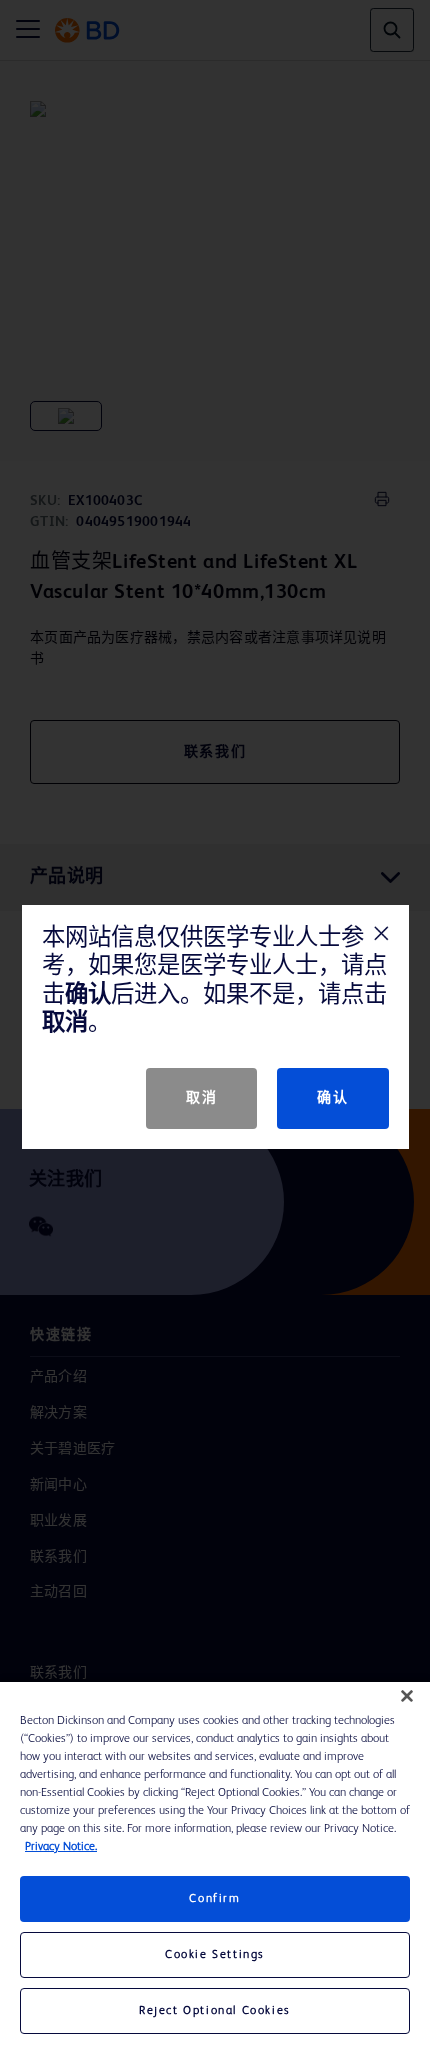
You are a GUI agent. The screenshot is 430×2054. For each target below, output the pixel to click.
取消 (201, 1098)
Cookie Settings (215, 1955)
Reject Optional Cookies (215, 2011)
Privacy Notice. (61, 1847)
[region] (215, 1868)
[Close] (407, 1696)
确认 (332, 1098)
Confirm (214, 1899)
